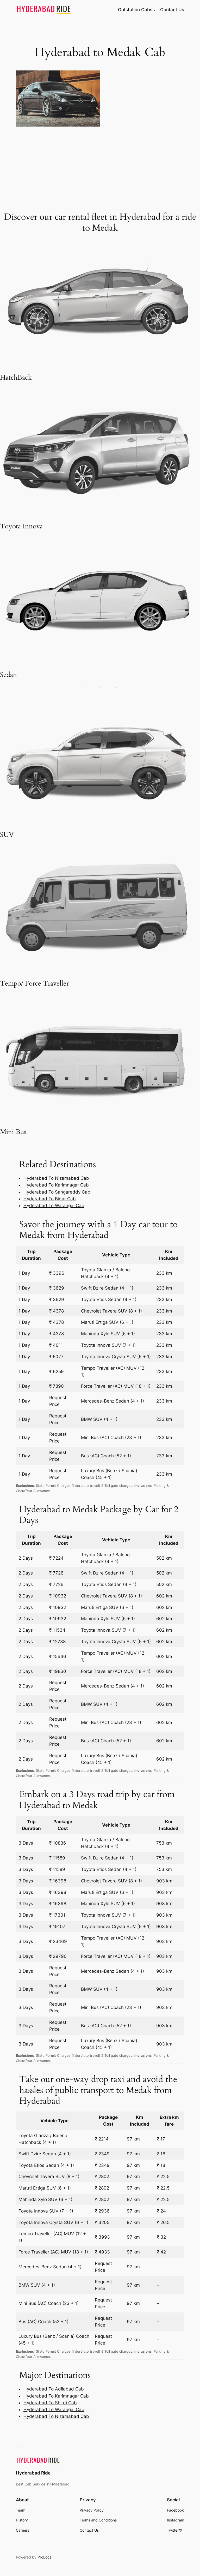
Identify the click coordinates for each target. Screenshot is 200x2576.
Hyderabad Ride (33, 2473)
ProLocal (45, 2557)
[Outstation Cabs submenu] (155, 10)
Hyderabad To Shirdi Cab (50, 2403)
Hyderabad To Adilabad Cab (54, 2389)
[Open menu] (19, 2449)
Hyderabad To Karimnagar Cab (56, 1185)
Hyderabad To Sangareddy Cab (57, 1192)
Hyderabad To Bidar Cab (50, 1199)
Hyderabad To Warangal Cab (54, 1206)
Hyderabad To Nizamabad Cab (56, 1178)
